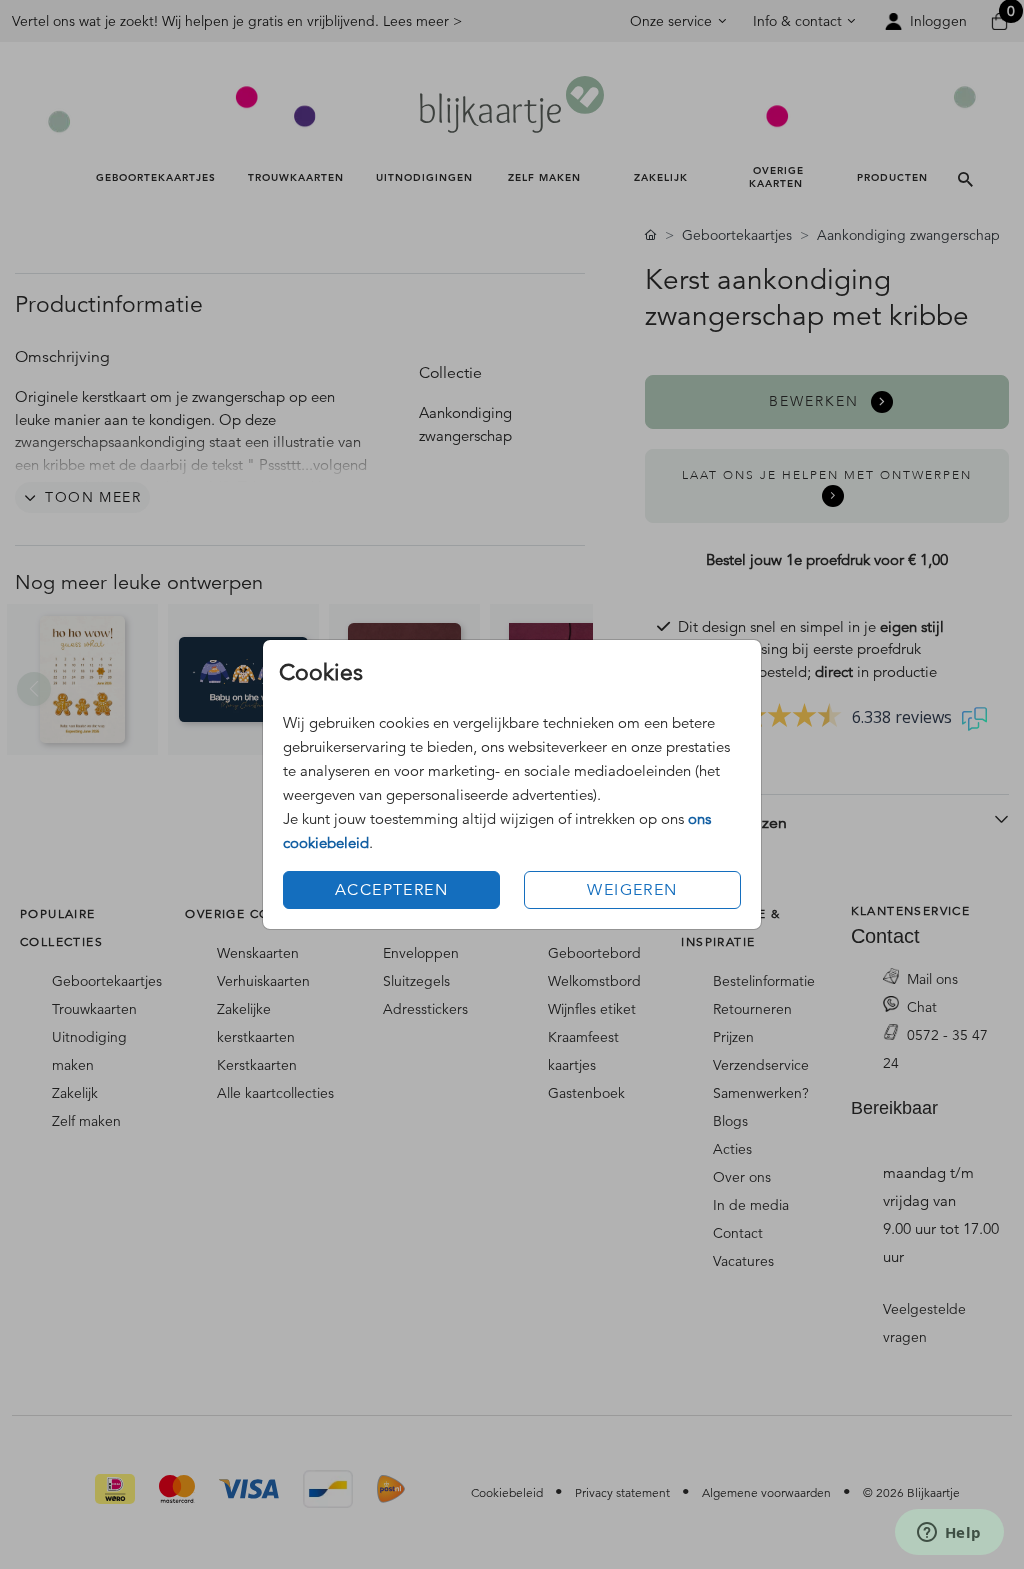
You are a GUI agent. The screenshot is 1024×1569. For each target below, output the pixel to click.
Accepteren (391, 890)
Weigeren (632, 890)
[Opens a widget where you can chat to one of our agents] (949, 1534)
